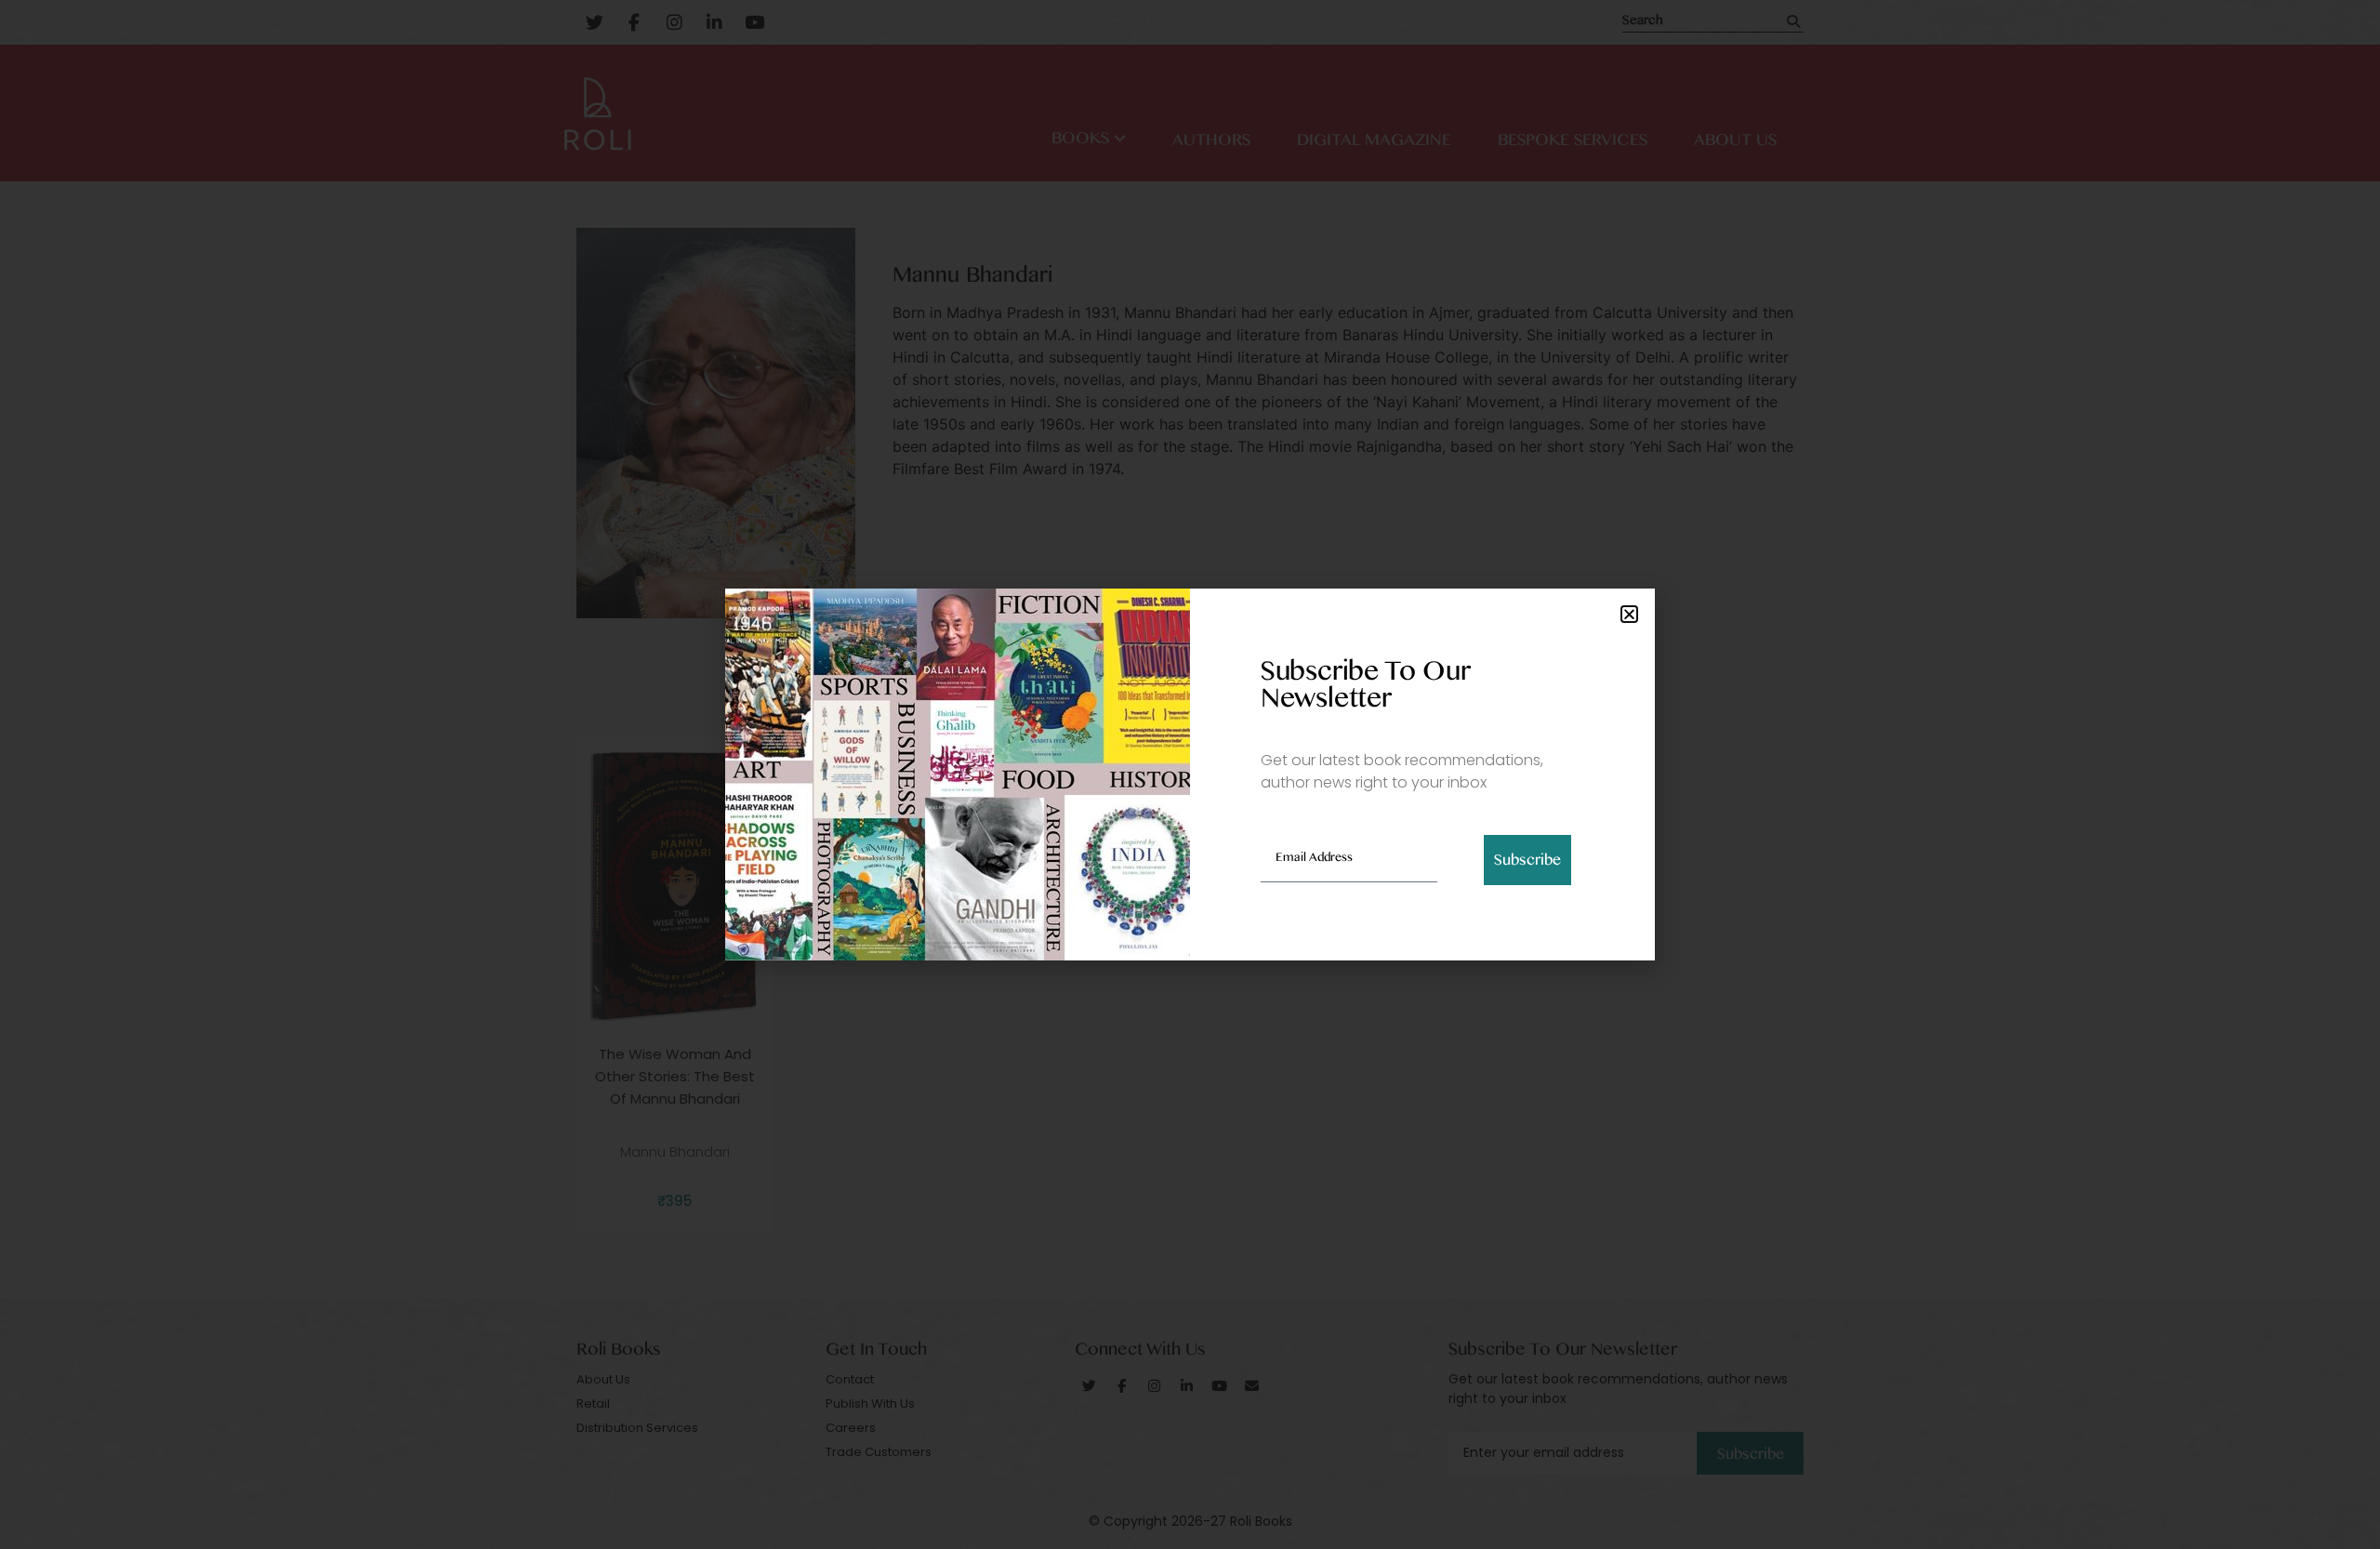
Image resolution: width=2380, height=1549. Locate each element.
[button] (1629, 614)
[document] (1190, 774)
